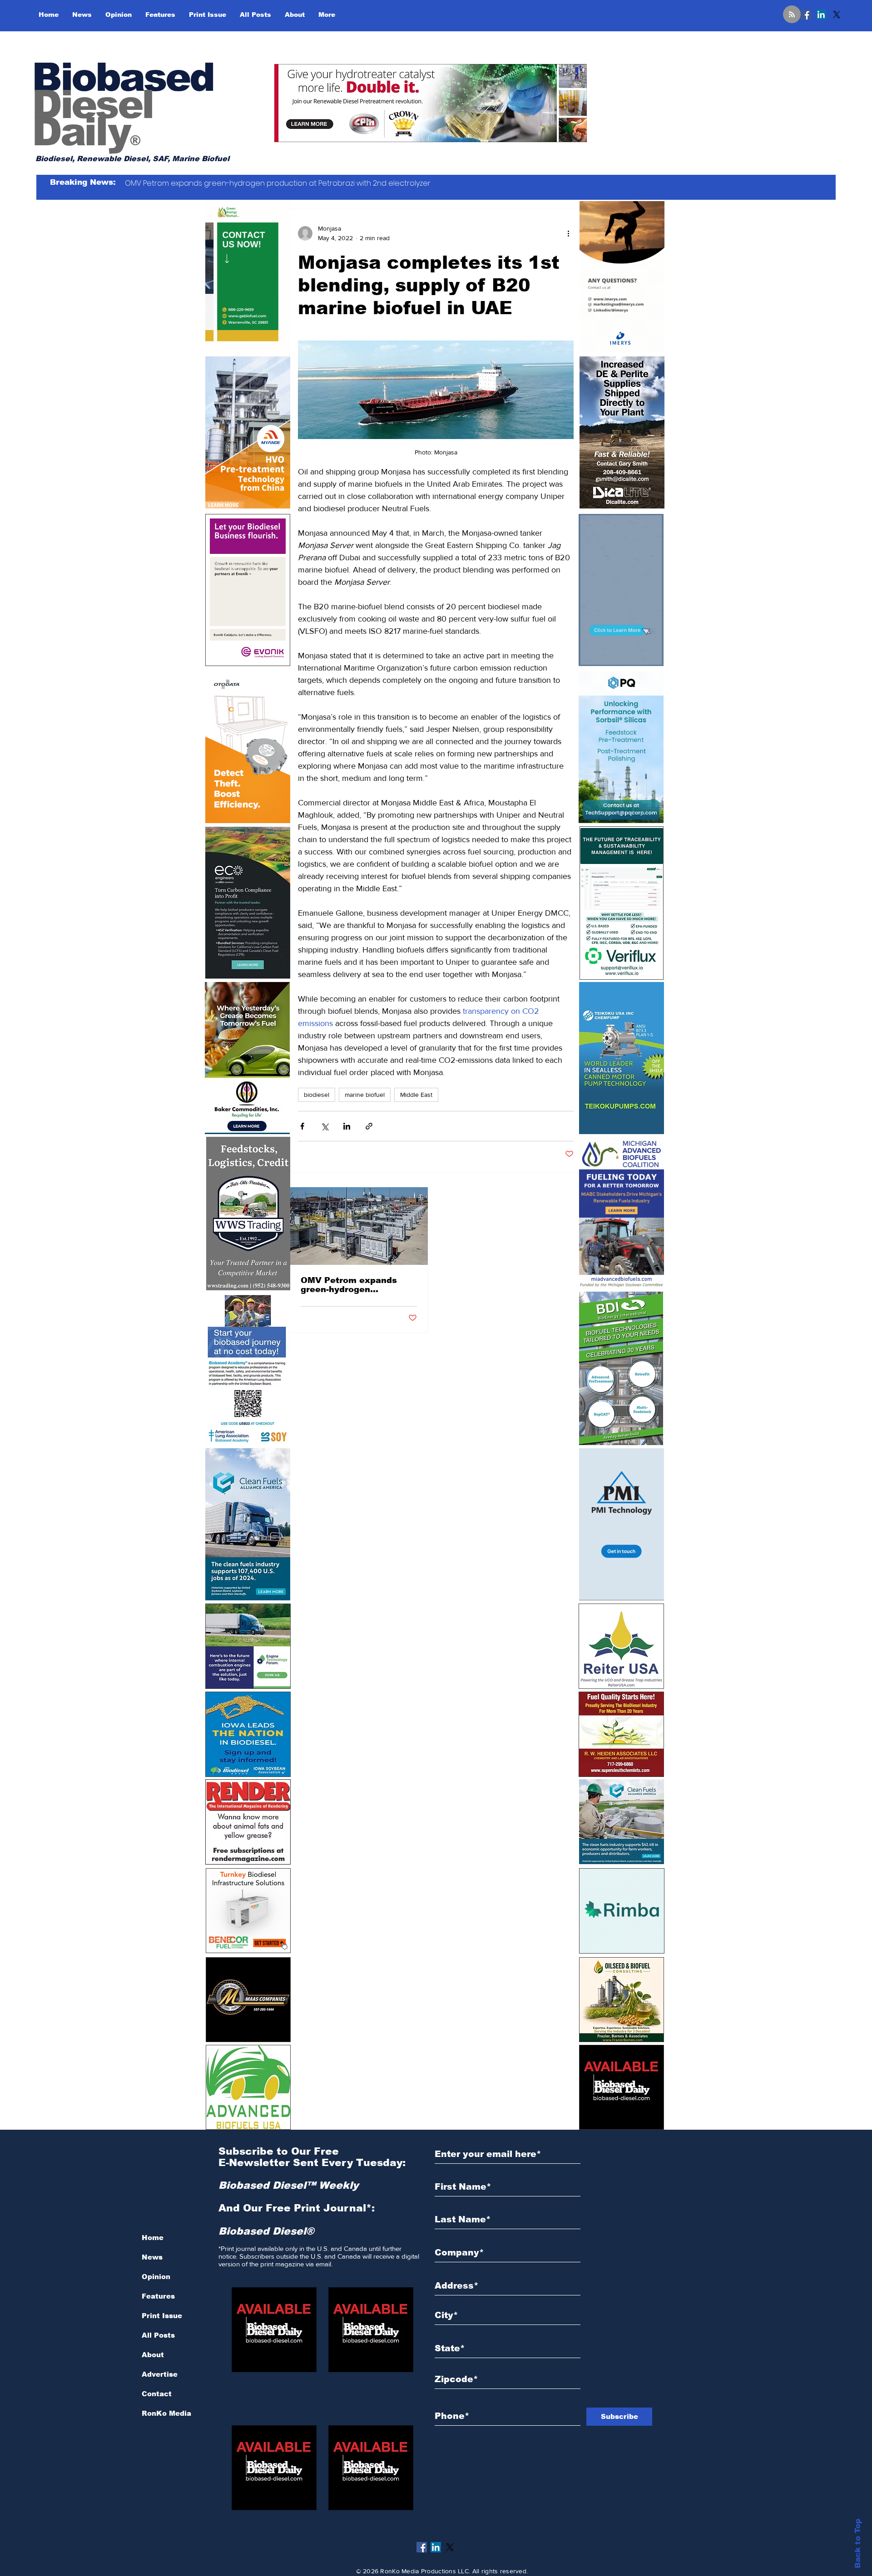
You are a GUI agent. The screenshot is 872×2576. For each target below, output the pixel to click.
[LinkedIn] (821, 15)
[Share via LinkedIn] (347, 1126)
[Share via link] (369, 1126)
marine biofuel (365, 1095)
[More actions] (568, 233)
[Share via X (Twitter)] (325, 1126)
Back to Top (858, 2544)
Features (158, 2296)
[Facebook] (806, 15)
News (152, 2257)
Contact (157, 2394)
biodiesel (317, 1095)
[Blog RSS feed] (792, 15)
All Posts (158, 2335)
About (153, 2355)
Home (153, 2238)
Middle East (416, 1095)
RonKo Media (166, 2413)
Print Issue (162, 2316)
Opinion (156, 2277)
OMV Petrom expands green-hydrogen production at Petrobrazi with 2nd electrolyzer (355, 1285)
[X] (837, 15)
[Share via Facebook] (302, 1126)
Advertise (160, 2374)
